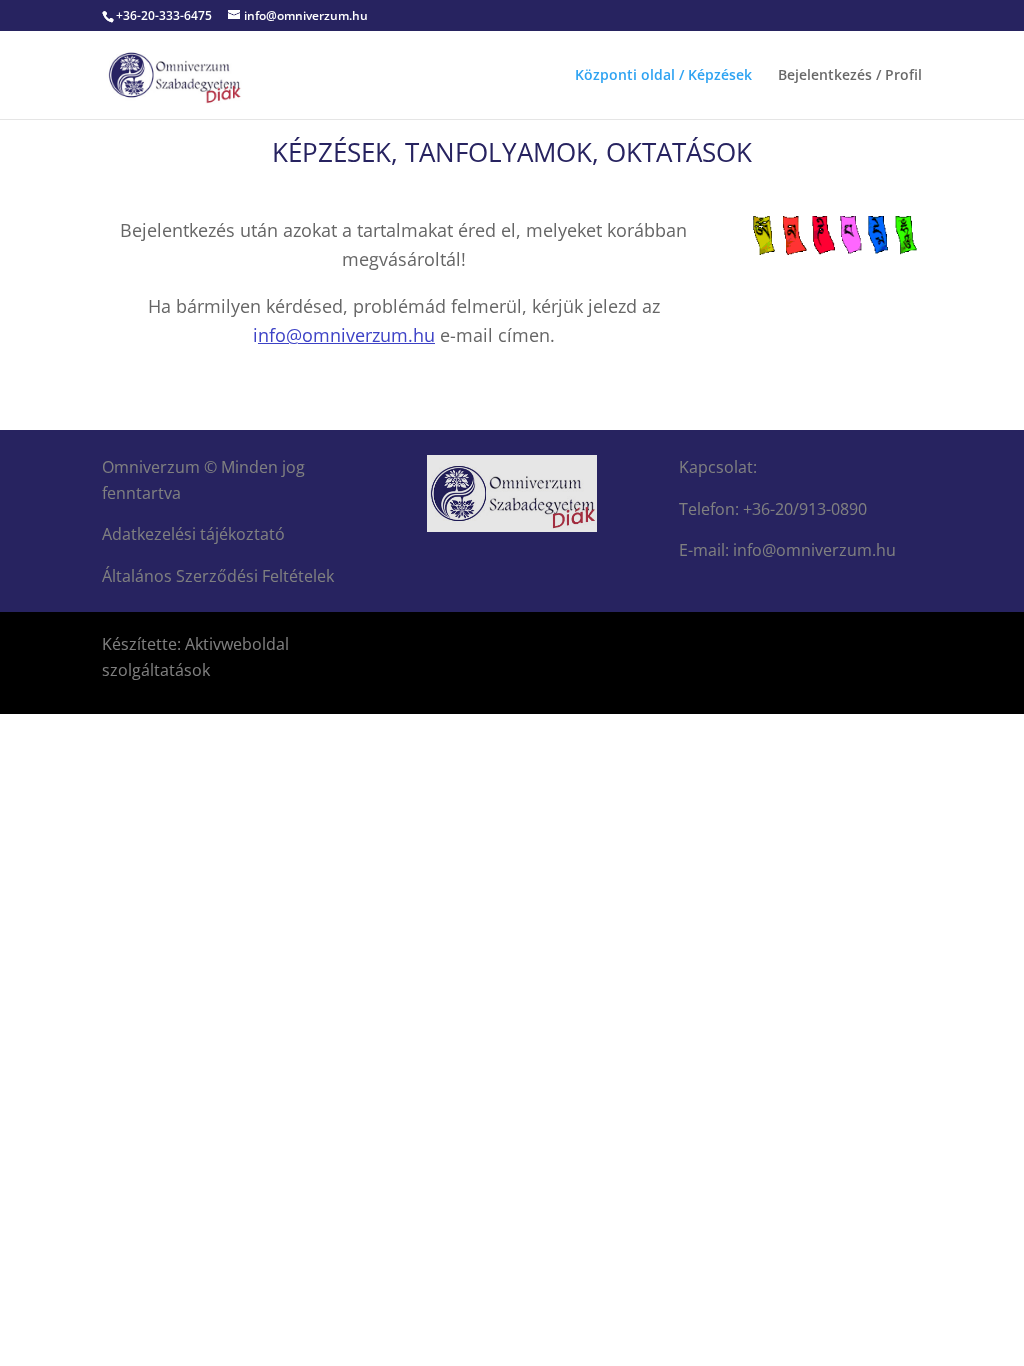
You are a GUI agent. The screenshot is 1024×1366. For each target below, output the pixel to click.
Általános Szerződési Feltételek (218, 576)
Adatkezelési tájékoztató (193, 534)
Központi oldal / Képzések (663, 76)
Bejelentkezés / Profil (850, 76)
